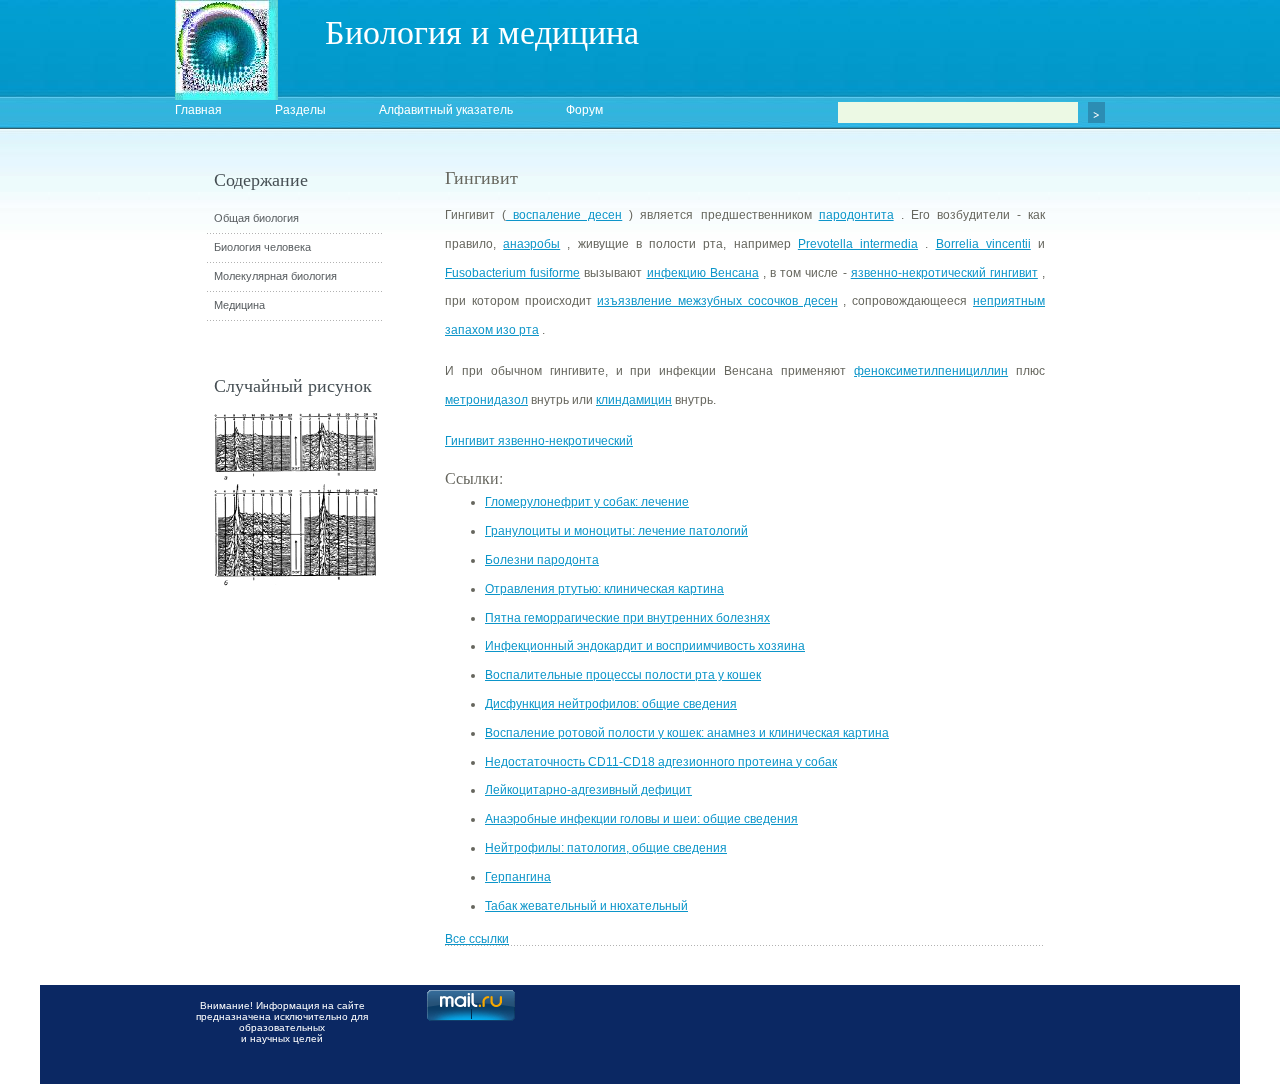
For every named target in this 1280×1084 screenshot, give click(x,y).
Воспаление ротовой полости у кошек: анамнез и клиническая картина (687, 733)
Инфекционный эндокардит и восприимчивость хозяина (645, 646)
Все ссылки (477, 939)
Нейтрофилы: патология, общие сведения (606, 848)
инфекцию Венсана (703, 273)
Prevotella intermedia (858, 244)
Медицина (239, 305)
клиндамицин (634, 400)
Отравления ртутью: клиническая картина (604, 589)
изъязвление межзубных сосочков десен (717, 301)
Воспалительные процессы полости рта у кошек (623, 675)
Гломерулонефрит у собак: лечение (587, 502)
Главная (198, 110)
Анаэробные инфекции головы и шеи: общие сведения (641, 819)
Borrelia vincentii (983, 244)
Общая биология (256, 218)
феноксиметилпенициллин (931, 371)
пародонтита (856, 215)
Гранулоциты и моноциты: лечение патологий (616, 531)
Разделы (300, 110)
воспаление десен (564, 215)
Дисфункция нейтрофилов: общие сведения (611, 704)
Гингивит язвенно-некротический (539, 441)
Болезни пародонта (542, 560)
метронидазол (486, 400)
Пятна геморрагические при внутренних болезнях (627, 618)
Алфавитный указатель (446, 110)
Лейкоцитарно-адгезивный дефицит (588, 790)
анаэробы (531, 244)
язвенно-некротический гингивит (944, 273)
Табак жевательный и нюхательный (586, 906)
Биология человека (262, 247)
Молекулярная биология (275, 276)
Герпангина (518, 877)
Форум (584, 110)
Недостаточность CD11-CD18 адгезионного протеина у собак (661, 762)
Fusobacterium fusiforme (512, 273)
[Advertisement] (1155, 525)
